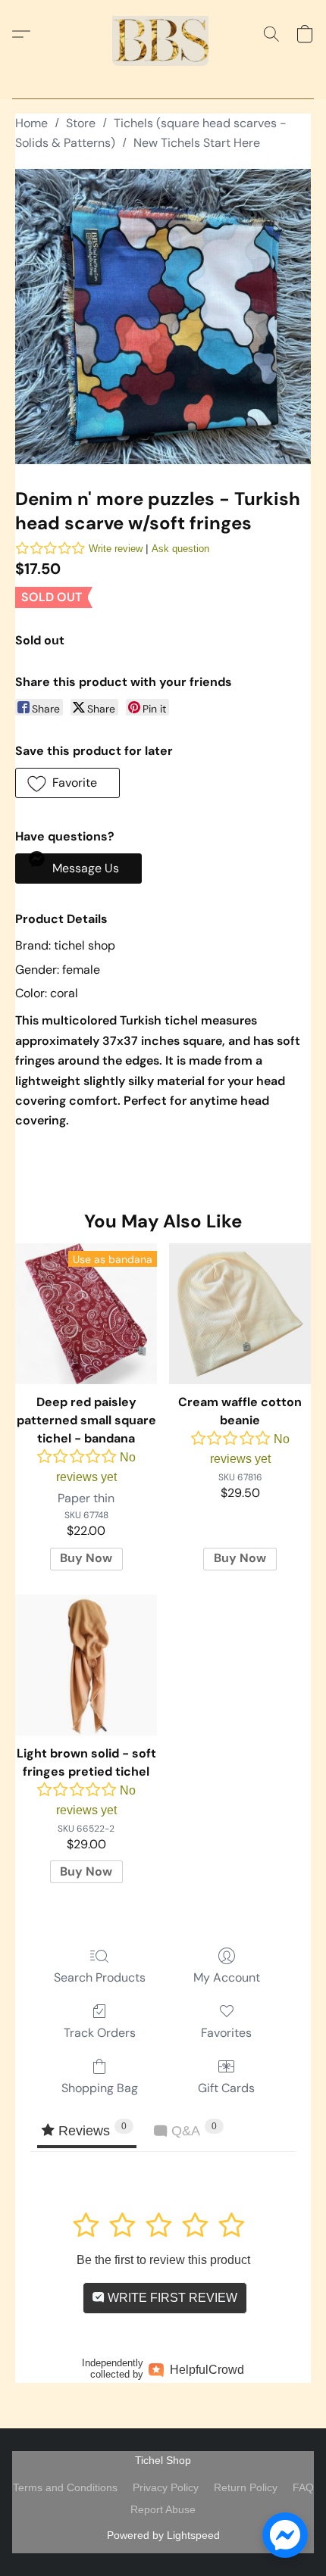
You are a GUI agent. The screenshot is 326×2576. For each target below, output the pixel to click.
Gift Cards (226, 2088)
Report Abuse (163, 2509)
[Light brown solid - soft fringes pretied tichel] (86, 1665)
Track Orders (100, 2033)
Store (81, 123)
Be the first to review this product (163, 2260)
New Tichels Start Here (197, 143)
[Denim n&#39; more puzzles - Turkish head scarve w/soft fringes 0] (163, 317)
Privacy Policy (166, 2487)
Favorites (226, 2033)
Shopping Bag (100, 2088)
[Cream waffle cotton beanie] (240, 1314)
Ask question (180, 549)
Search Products (100, 1977)
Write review (116, 549)
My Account (227, 1977)
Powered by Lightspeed (163, 2535)
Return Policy (246, 2487)
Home (31, 123)
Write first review (171, 2298)
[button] (163, 34)
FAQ (303, 2487)
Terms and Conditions (65, 2487)
